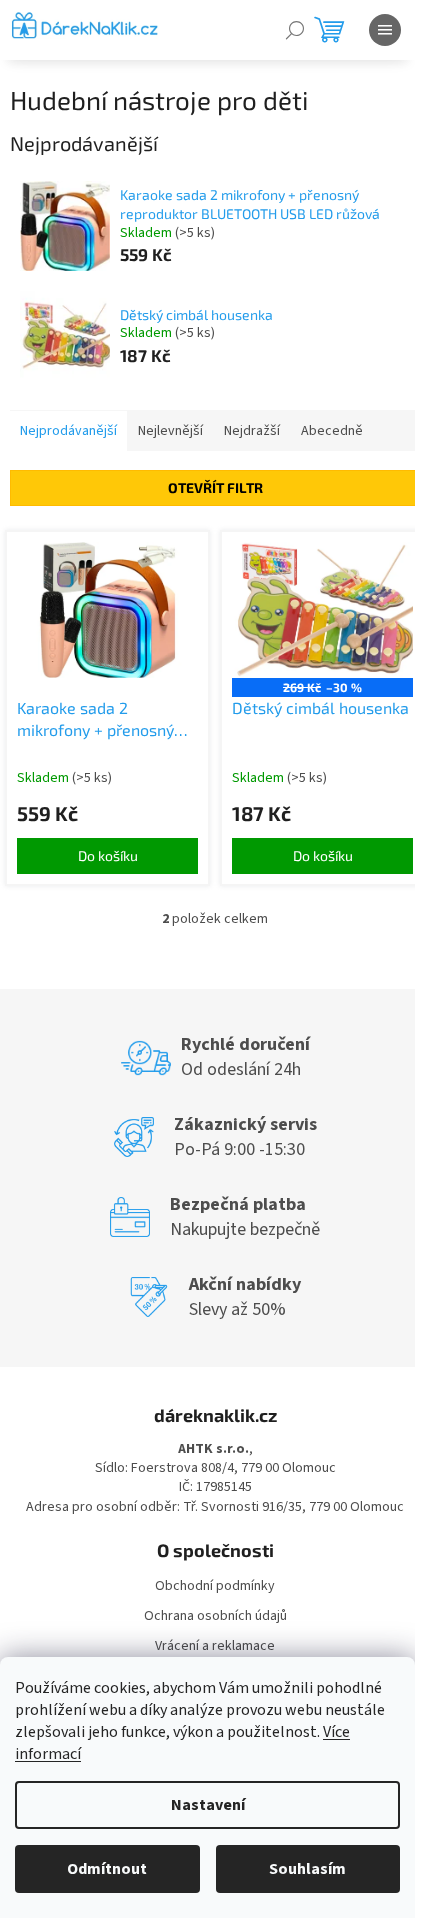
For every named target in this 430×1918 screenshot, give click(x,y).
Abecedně (332, 431)
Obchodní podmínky (215, 1586)
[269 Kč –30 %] (322, 610)
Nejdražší (252, 431)
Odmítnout (107, 1869)
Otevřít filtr (215, 487)
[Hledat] (295, 30)
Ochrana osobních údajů (215, 1616)
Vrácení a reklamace (215, 1646)
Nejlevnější (170, 431)
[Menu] (385, 30)
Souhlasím (307, 1869)
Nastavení (208, 1805)
